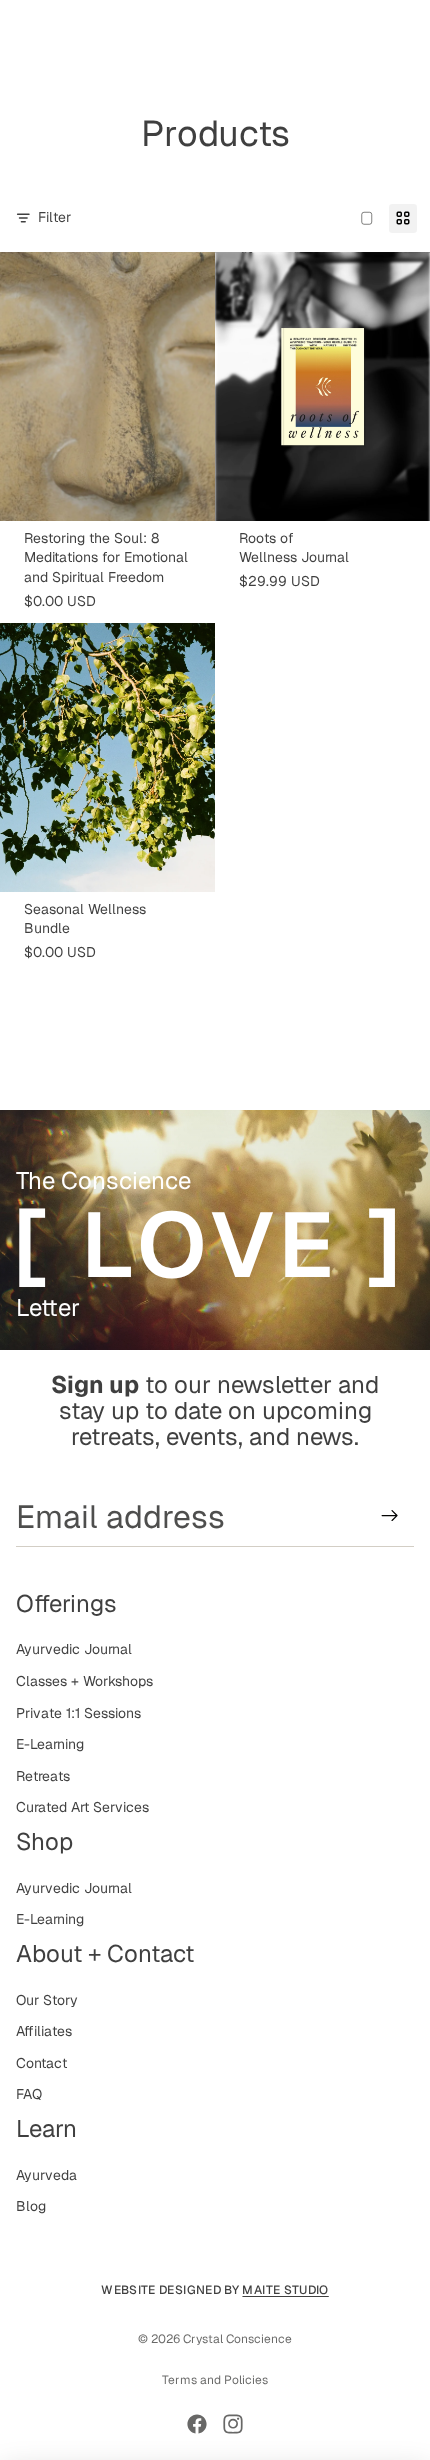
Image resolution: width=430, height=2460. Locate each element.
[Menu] (23, 30)
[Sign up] (390, 1516)
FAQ (29, 2094)
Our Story (47, 2000)
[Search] (66, 30)
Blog (31, 2206)
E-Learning (50, 1744)
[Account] (362, 30)
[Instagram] (233, 2424)
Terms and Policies (215, 2380)
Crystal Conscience (237, 2339)
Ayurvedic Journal (74, 1649)
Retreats (43, 1776)
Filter (54, 217)
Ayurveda (46, 2175)
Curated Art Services (82, 1807)
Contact (41, 2063)
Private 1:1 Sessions (78, 1713)
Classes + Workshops (84, 1681)
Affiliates (44, 2031)
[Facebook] (197, 2424)
